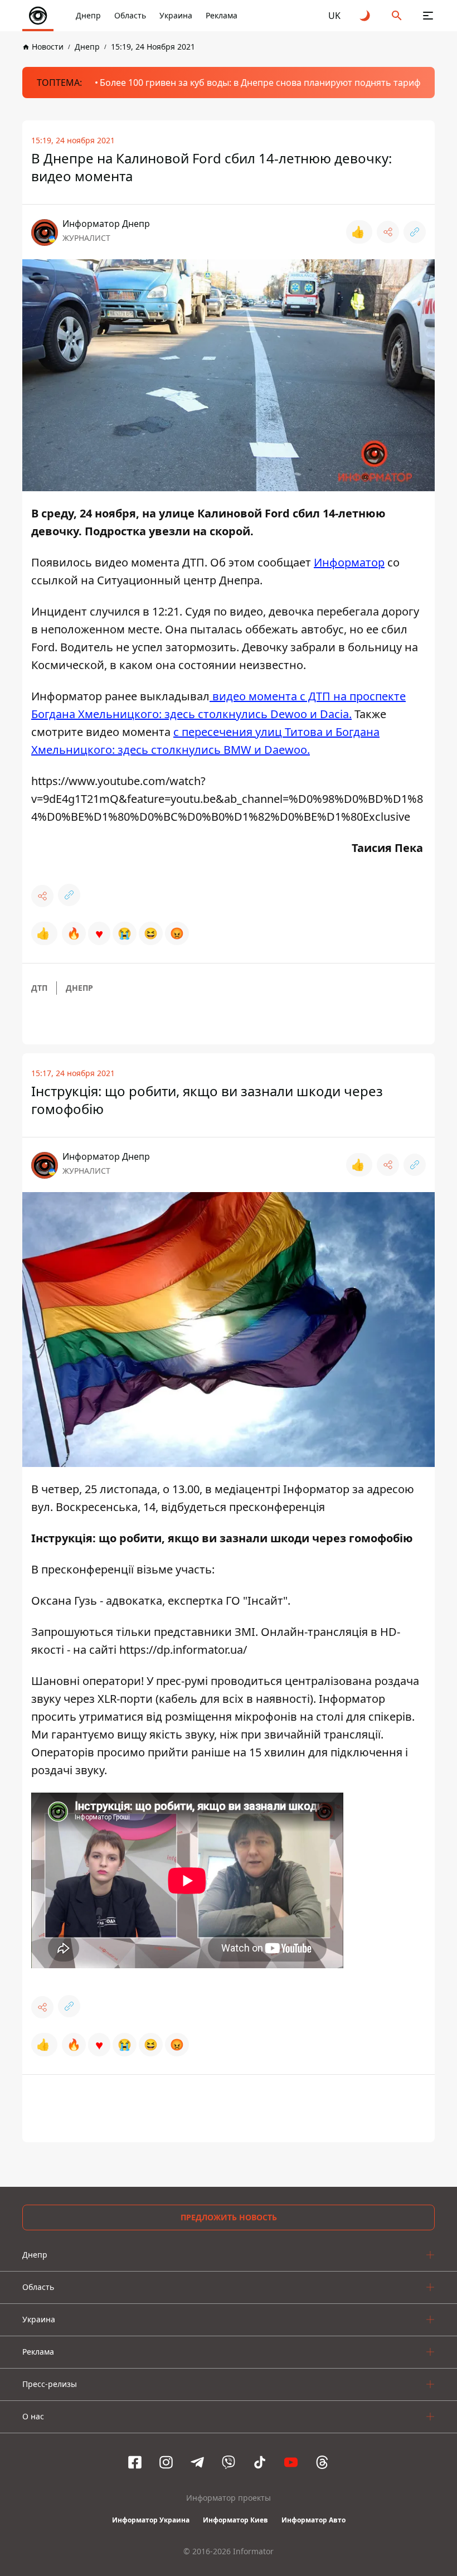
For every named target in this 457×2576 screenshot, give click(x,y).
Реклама (222, 15)
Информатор (349, 562)
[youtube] (291, 2462)
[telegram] (197, 2462)
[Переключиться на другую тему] (366, 16)
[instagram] (166, 2462)
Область (130, 15)
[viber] (229, 2462)
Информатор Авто (313, 2520)
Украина (176, 15)
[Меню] (428, 16)
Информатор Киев (235, 2520)
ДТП (39, 988)
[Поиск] (397, 16)
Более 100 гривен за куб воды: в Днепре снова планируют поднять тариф (260, 83)
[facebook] (135, 2462)
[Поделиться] (388, 232)
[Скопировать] (415, 232)
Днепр (88, 15)
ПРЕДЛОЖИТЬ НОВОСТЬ (229, 2217)
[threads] (322, 2462)
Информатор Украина (151, 2520)
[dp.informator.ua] (38, 16)
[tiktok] (260, 2462)
